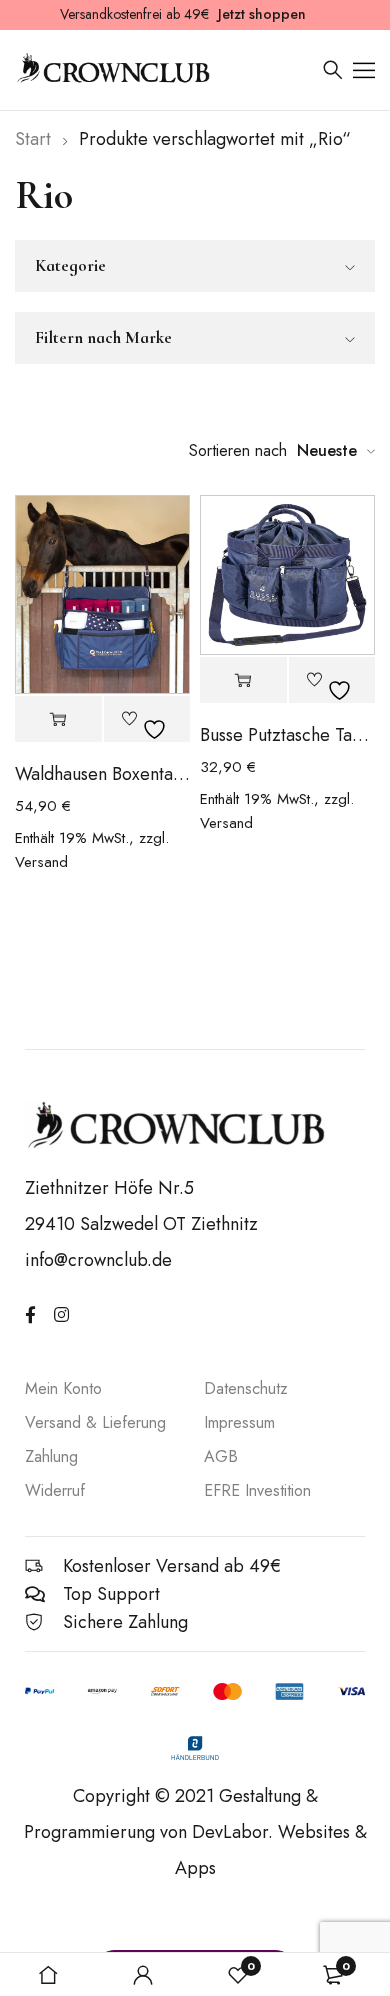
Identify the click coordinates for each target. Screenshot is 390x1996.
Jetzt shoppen (262, 14)
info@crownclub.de (98, 1260)
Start (33, 139)
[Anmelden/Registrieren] (143, 1975)
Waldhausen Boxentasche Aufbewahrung (102, 774)
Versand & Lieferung (95, 1422)
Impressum (239, 1422)
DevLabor (230, 1832)
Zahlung (51, 1456)
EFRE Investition (257, 1490)
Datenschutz (246, 1388)
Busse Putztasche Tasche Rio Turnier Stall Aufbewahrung (287, 735)
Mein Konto (63, 1388)
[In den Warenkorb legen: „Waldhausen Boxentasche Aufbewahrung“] (58, 719)
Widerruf (55, 1490)
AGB (221, 1456)
